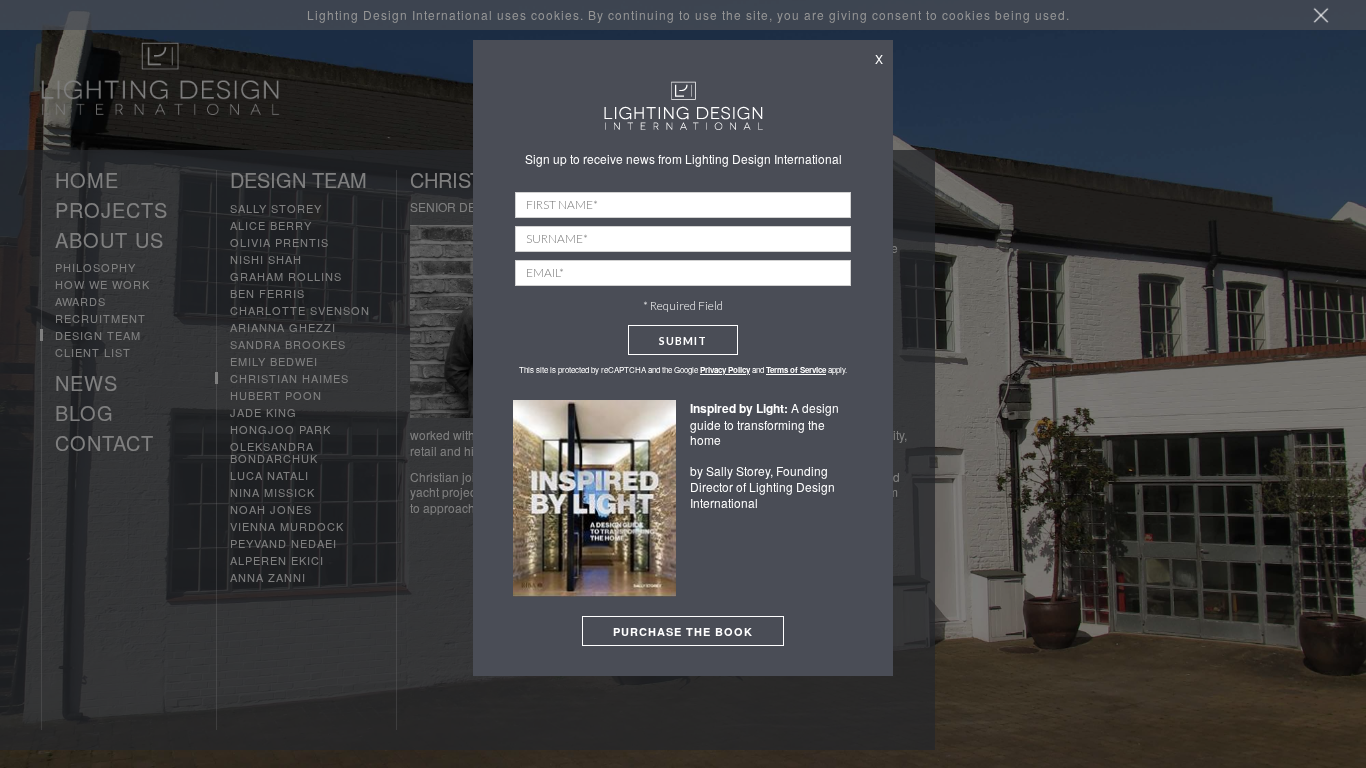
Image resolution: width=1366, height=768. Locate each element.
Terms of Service (796, 369)
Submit (683, 340)
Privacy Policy (725, 369)
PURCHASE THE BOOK (683, 631)
